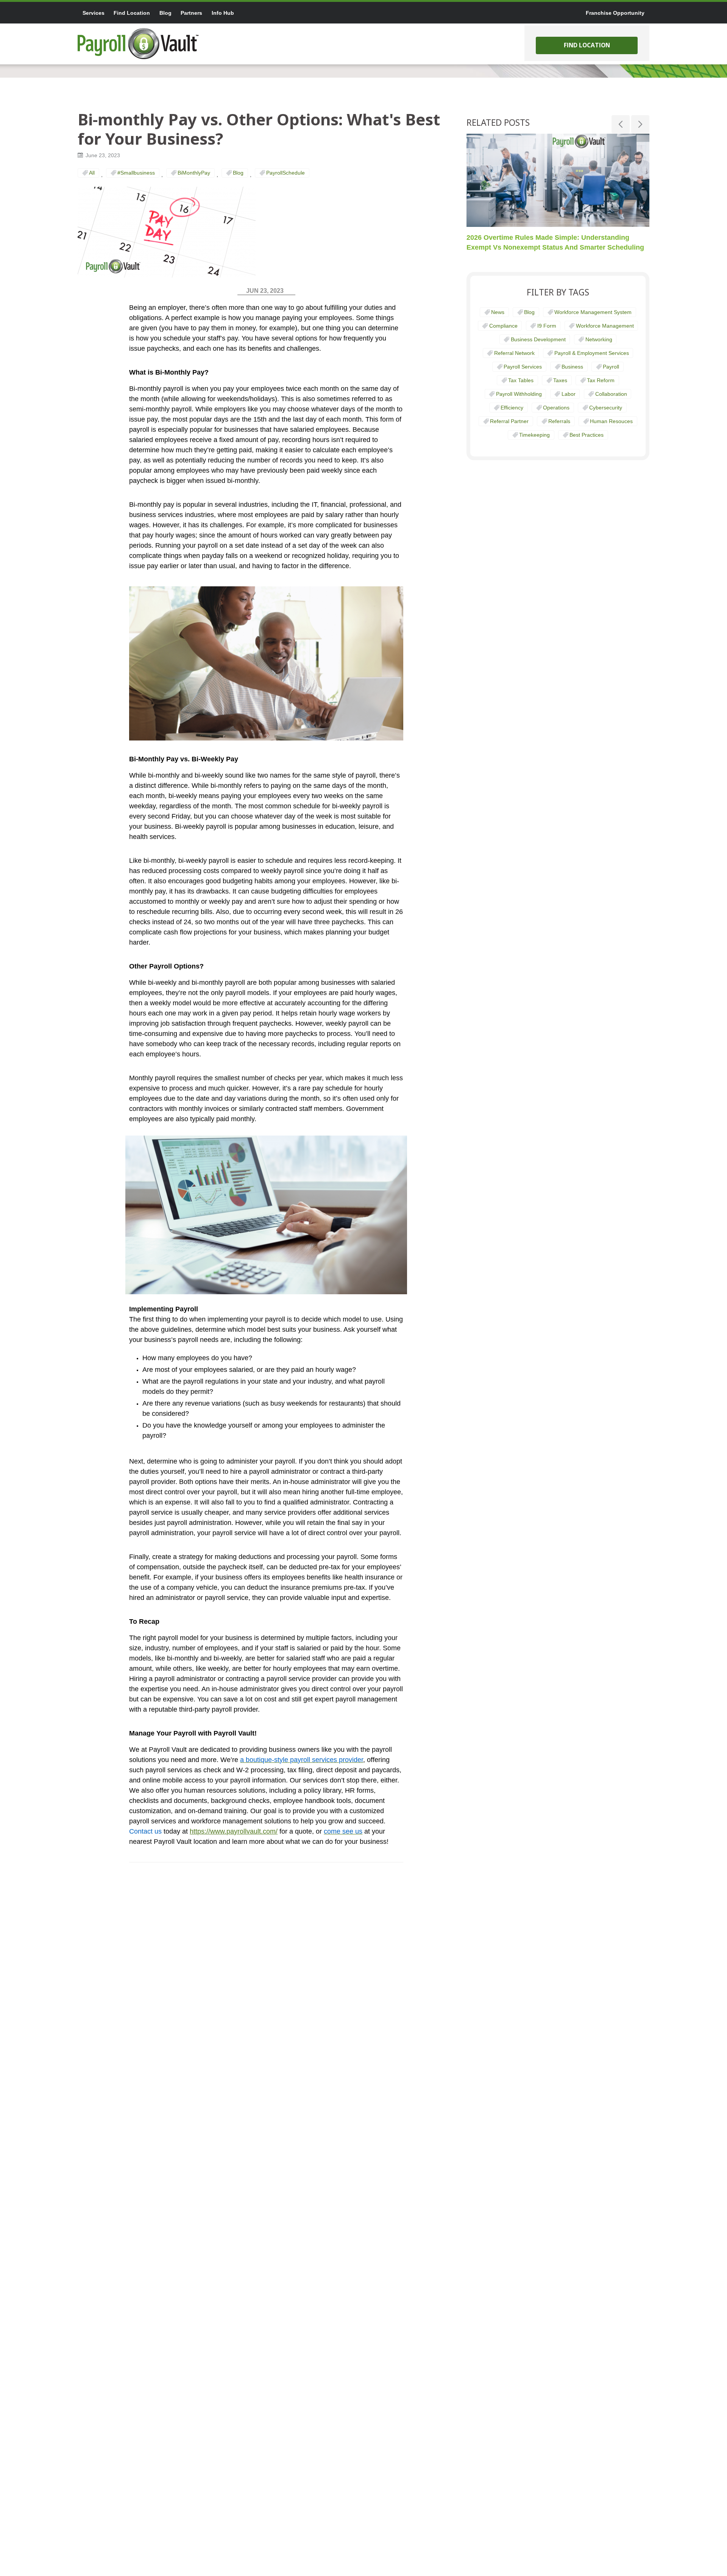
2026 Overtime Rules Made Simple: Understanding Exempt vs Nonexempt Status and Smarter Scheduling (555, 242)
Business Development (538, 339)
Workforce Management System (593, 312)
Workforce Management (605, 326)
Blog (238, 173)
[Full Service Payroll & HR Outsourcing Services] (138, 44)
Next (640, 124)
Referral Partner (509, 421)
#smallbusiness (136, 173)
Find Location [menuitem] (132, 13)
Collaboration (611, 394)
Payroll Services (523, 367)
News (498, 312)
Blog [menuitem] (165, 13)
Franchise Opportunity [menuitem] (615, 13)
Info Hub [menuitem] (223, 13)
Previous (621, 124)
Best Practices (587, 435)
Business (572, 367)
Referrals (559, 421)
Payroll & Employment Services (592, 353)
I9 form (547, 326)
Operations (556, 408)
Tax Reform (601, 380)
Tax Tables (521, 380)
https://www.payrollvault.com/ (234, 1831)
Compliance (503, 326)
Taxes (560, 380)
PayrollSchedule (285, 173)
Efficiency (512, 408)
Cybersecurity (606, 408)
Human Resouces (611, 421)
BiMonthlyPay (194, 173)
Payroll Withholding (519, 394)
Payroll (611, 367)
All (92, 173)
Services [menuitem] (94, 13)
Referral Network (514, 353)
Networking (599, 339)
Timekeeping (534, 435)
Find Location (587, 45)
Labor (569, 394)
